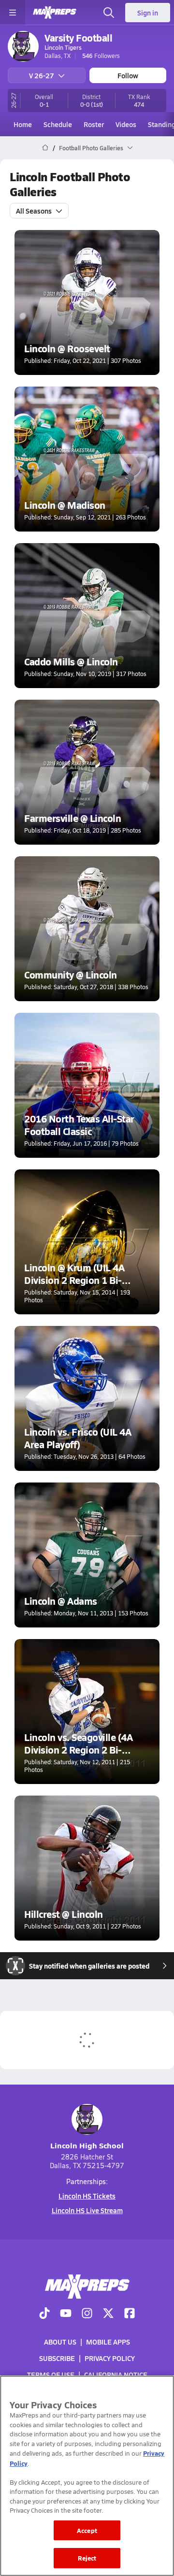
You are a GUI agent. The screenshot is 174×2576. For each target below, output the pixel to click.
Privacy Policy (110, 2358)
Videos (126, 124)
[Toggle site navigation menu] (13, 13)
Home (23, 124)
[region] (87, 2476)
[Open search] (109, 13)
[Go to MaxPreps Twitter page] (108, 2314)
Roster (94, 124)
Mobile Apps (108, 2342)
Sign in (148, 13)
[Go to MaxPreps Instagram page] (87, 2314)
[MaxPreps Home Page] (45, 148)
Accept (87, 2530)
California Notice (116, 2375)
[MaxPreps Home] (55, 13)
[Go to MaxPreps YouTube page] (66, 2314)
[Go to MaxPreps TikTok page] (44, 2314)
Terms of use (51, 2375)
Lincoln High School (87, 2145)
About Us (60, 2342)
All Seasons (34, 211)
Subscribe (57, 2358)
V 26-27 (42, 75)
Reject (87, 2558)
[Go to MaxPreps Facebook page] (130, 2314)
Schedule (58, 124)
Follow (128, 75)
